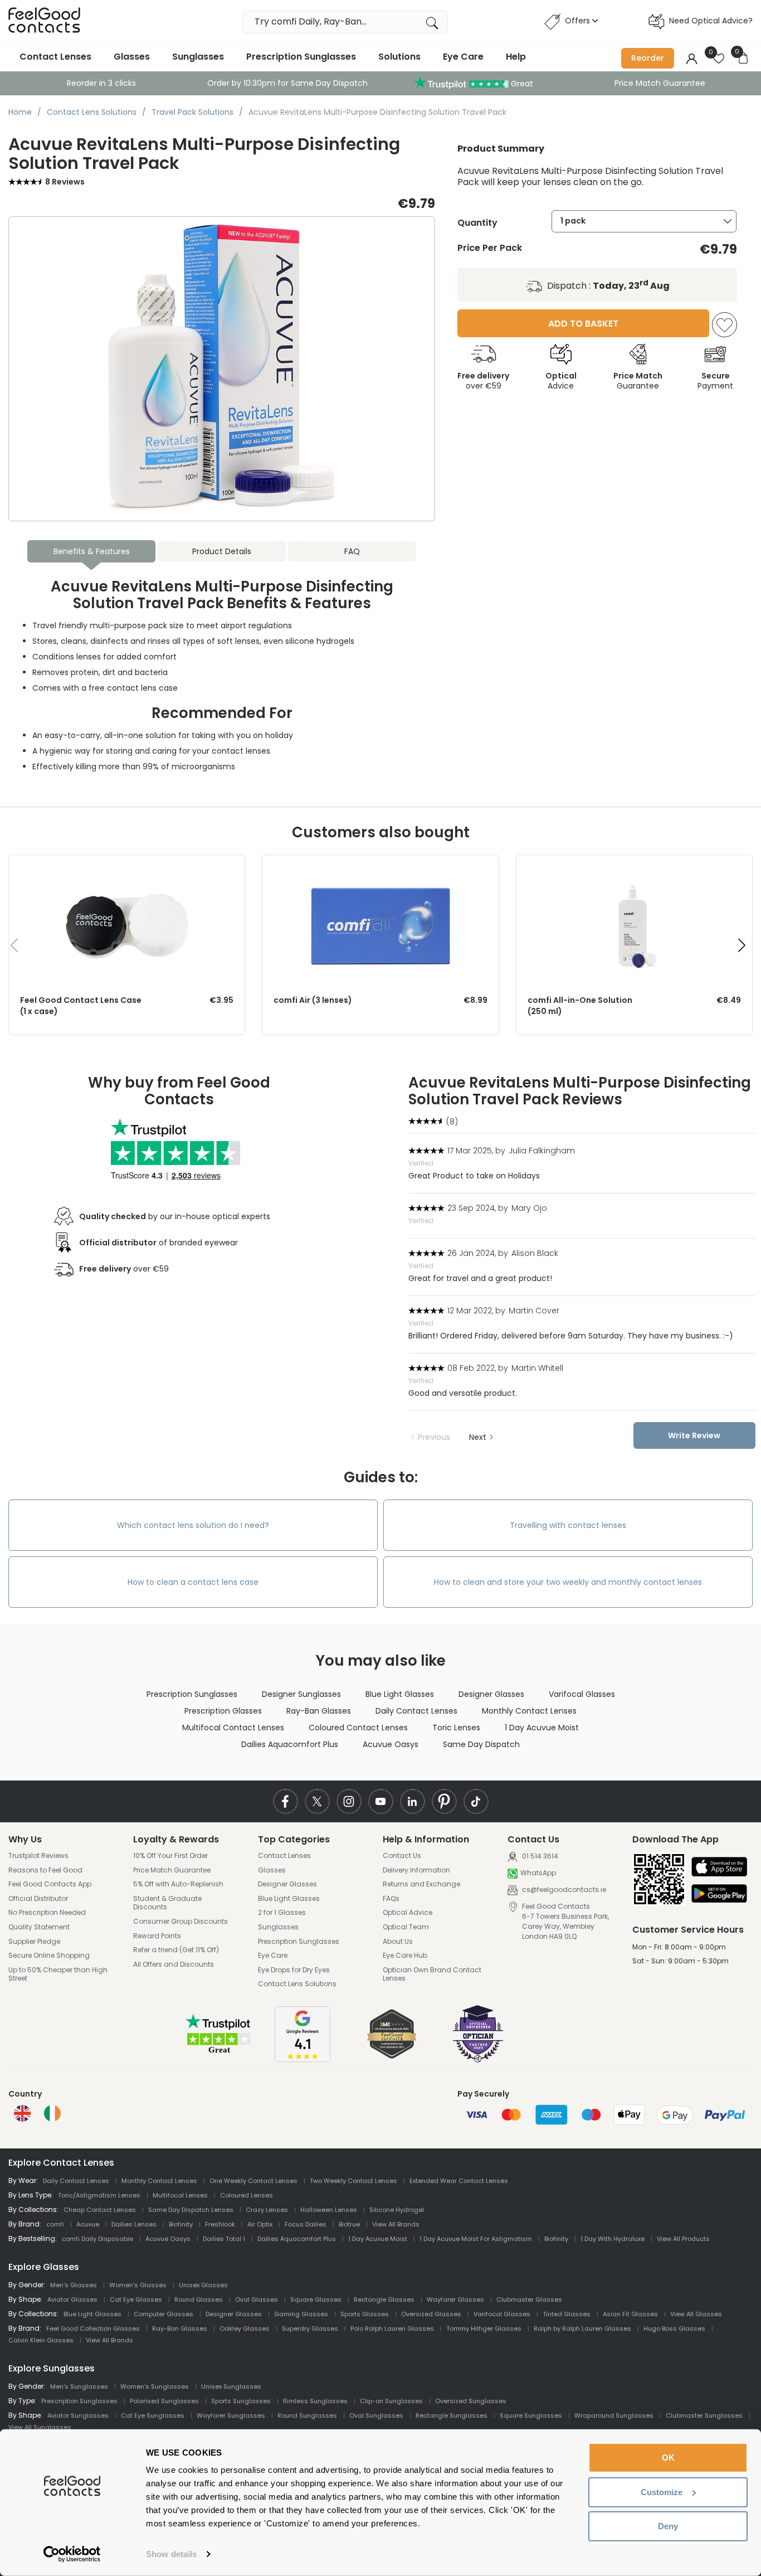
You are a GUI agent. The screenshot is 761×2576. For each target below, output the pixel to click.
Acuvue (88, 2224)
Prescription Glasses (223, 1711)
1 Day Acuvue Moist (542, 1728)
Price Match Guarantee (660, 83)
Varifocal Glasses (582, 1694)
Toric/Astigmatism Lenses (99, 2195)
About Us (398, 1942)
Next (478, 1437)
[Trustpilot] (219, 2052)
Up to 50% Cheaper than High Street (58, 1974)
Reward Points (157, 1936)
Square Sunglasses (531, 2415)
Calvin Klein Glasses (41, 2340)
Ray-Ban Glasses (319, 1711)
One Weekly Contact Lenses (253, 2181)
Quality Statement (39, 1927)
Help (516, 57)
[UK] (22, 2113)
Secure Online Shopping (49, 1956)
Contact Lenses (55, 57)
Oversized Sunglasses (471, 2401)
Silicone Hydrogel (397, 2210)
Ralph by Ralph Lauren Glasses (582, 2328)
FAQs (391, 1899)
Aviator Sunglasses (78, 2415)
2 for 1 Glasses (282, 1913)
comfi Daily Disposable (97, 2239)
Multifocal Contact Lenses (233, 1728)
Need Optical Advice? (711, 21)
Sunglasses (198, 57)
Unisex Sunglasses (231, 2386)
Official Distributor (38, 1899)
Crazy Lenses (267, 2210)
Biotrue (349, 2224)
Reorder (648, 58)
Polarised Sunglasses (164, 2401)
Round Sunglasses (307, 2415)
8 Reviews (65, 182)
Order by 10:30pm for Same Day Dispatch (287, 83)
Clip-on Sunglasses (391, 2401)
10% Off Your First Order (170, 1856)
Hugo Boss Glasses (674, 2328)
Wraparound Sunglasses (614, 2415)
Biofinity (181, 2224)
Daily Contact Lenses (416, 1711)
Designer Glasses (491, 1694)
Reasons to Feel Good (45, 1870)
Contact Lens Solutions (297, 1984)
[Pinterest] (444, 1801)
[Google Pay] (719, 1895)
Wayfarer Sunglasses (231, 2415)
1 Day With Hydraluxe (613, 2239)
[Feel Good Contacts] (45, 21)
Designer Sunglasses (301, 1694)
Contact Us (402, 1856)
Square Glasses (316, 2300)
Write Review (694, 1435)
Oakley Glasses (245, 2328)
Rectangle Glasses (384, 2300)
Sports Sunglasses (241, 2401)
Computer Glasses (164, 2314)
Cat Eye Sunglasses (153, 2415)
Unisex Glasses (203, 2285)
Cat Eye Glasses (136, 2300)
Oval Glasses (257, 2300)
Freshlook (220, 2224)
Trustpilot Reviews (38, 1856)
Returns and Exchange (421, 1884)
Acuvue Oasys (391, 1744)
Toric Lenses (456, 1728)
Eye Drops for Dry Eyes (294, 1970)
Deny (668, 2526)
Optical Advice (408, 1913)
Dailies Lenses (134, 2224)
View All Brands (396, 2224)
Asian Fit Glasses (630, 2314)
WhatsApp (538, 1873)
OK (668, 2458)
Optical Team (406, 1927)
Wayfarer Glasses (455, 2300)
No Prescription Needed (47, 1913)
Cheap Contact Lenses (100, 2210)
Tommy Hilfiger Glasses (484, 2328)
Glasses (132, 57)
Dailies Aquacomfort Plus (290, 1744)
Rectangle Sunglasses (452, 2415)
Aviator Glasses (72, 2300)
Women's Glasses (138, 2285)
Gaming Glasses (301, 2314)
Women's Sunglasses (155, 2386)
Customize (662, 2492)
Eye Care (463, 57)
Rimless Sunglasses (315, 2401)
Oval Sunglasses (376, 2415)
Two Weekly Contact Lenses (353, 2181)
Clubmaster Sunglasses (704, 2415)
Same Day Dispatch (481, 1744)
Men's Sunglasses (79, 2386)
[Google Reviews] (303, 2059)
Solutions (399, 57)
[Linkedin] (413, 1801)
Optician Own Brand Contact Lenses (432, 1974)
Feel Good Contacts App (50, 1884)
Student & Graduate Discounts (167, 1903)
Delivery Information (416, 1870)
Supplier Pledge (34, 1942)
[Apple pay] (719, 1868)
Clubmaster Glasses (529, 2300)
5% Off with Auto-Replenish (178, 1884)
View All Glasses (696, 2314)
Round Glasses (199, 2300)
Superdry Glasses (310, 2328)
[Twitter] (317, 1801)
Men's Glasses (74, 2285)
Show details (171, 2554)
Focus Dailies (306, 2224)
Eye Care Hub (405, 1956)
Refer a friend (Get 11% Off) (176, 1950)
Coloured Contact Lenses (358, 1728)
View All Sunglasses (40, 2427)
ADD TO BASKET (583, 324)
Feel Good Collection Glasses (93, 2328)
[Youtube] (381, 1801)
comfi (55, 2224)
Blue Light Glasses (400, 1694)
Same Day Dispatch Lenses (191, 2210)
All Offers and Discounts (174, 1964)
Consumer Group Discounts (181, 1922)
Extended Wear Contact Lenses (459, 2181)
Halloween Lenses (329, 2210)
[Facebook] (286, 1801)
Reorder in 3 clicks (101, 83)
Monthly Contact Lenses (529, 1711)
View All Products (683, 2239)
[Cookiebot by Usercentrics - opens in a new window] (72, 2554)
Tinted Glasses (567, 2314)
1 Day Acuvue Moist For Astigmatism (476, 2239)
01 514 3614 (539, 1856)
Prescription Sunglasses (301, 57)
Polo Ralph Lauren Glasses (392, 2328)
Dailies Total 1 (224, 2239)
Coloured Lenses (247, 2195)
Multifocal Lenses (180, 2195)
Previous (434, 1437)
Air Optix (260, 2224)
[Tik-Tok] (476, 1801)
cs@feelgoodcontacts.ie (563, 1889)
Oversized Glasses (431, 2314)
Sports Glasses (365, 2314)
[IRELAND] (52, 2113)
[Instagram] (349, 1801)
